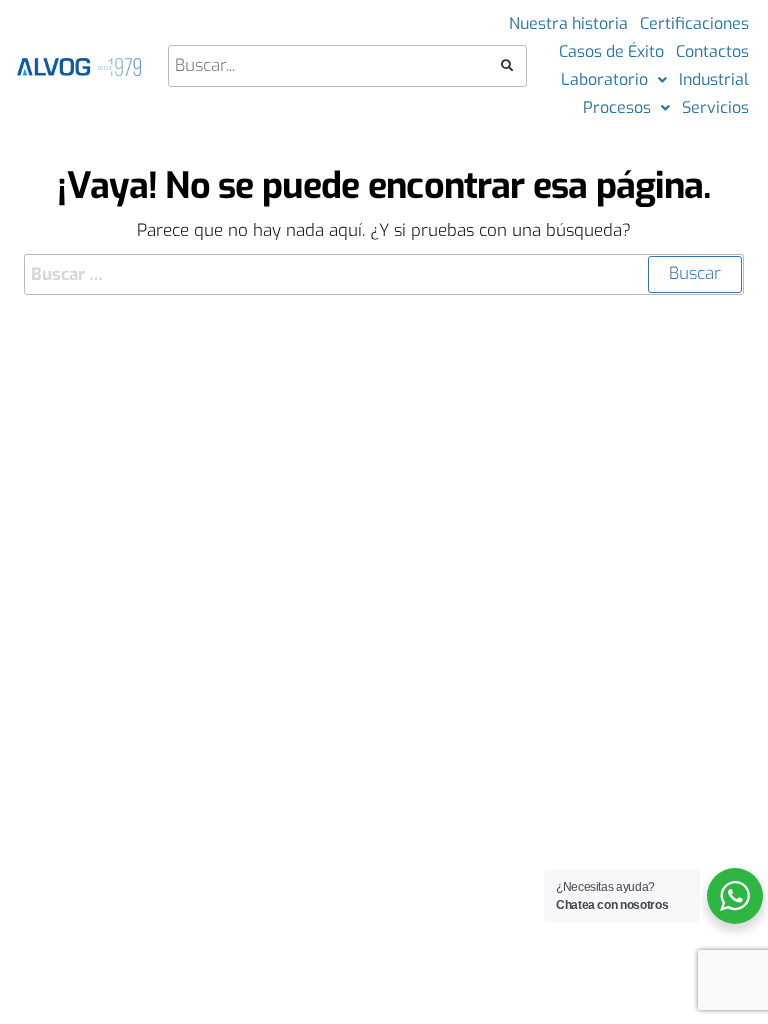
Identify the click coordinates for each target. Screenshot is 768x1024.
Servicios (715, 107)
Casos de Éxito (611, 51)
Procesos (617, 107)
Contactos (712, 51)
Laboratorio (604, 79)
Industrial (714, 79)
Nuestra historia (568, 23)
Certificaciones (694, 23)
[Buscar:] (384, 274)
